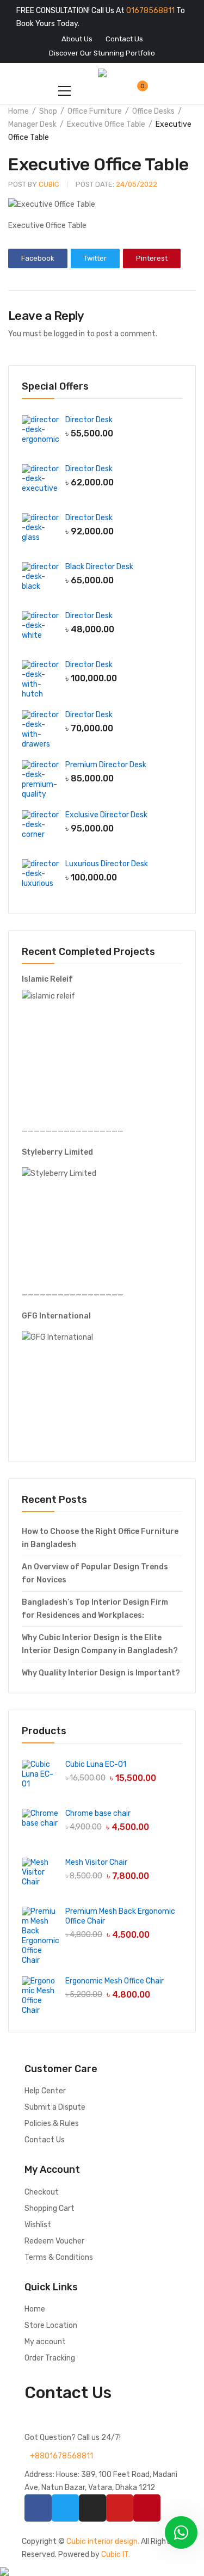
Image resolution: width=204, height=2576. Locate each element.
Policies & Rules (52, 2124)
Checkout (42, 2192)
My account (45, 2342)
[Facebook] (38, 2508)
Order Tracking (50, 2358)
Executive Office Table (106, 124)
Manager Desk (32, 124)
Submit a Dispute (55, 2107)
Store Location (51, 2325)
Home (18, 111)
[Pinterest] (147, 2508)
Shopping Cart (50, 2208)
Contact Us (45, 2140)
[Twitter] (65, 2508)
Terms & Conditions (59, 2257)
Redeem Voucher (54, 2241)
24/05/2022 (116, 184)
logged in (69, 334)
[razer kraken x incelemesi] (102, 2572)
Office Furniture (95, 111)
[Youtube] (120, 2508)
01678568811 (150, 11)
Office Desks (153, 111)
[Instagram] (92, 2508)
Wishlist (38, 2225)
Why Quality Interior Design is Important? (101, 1673)
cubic (34, 184)
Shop (48, 111)
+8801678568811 (61, 2456)
